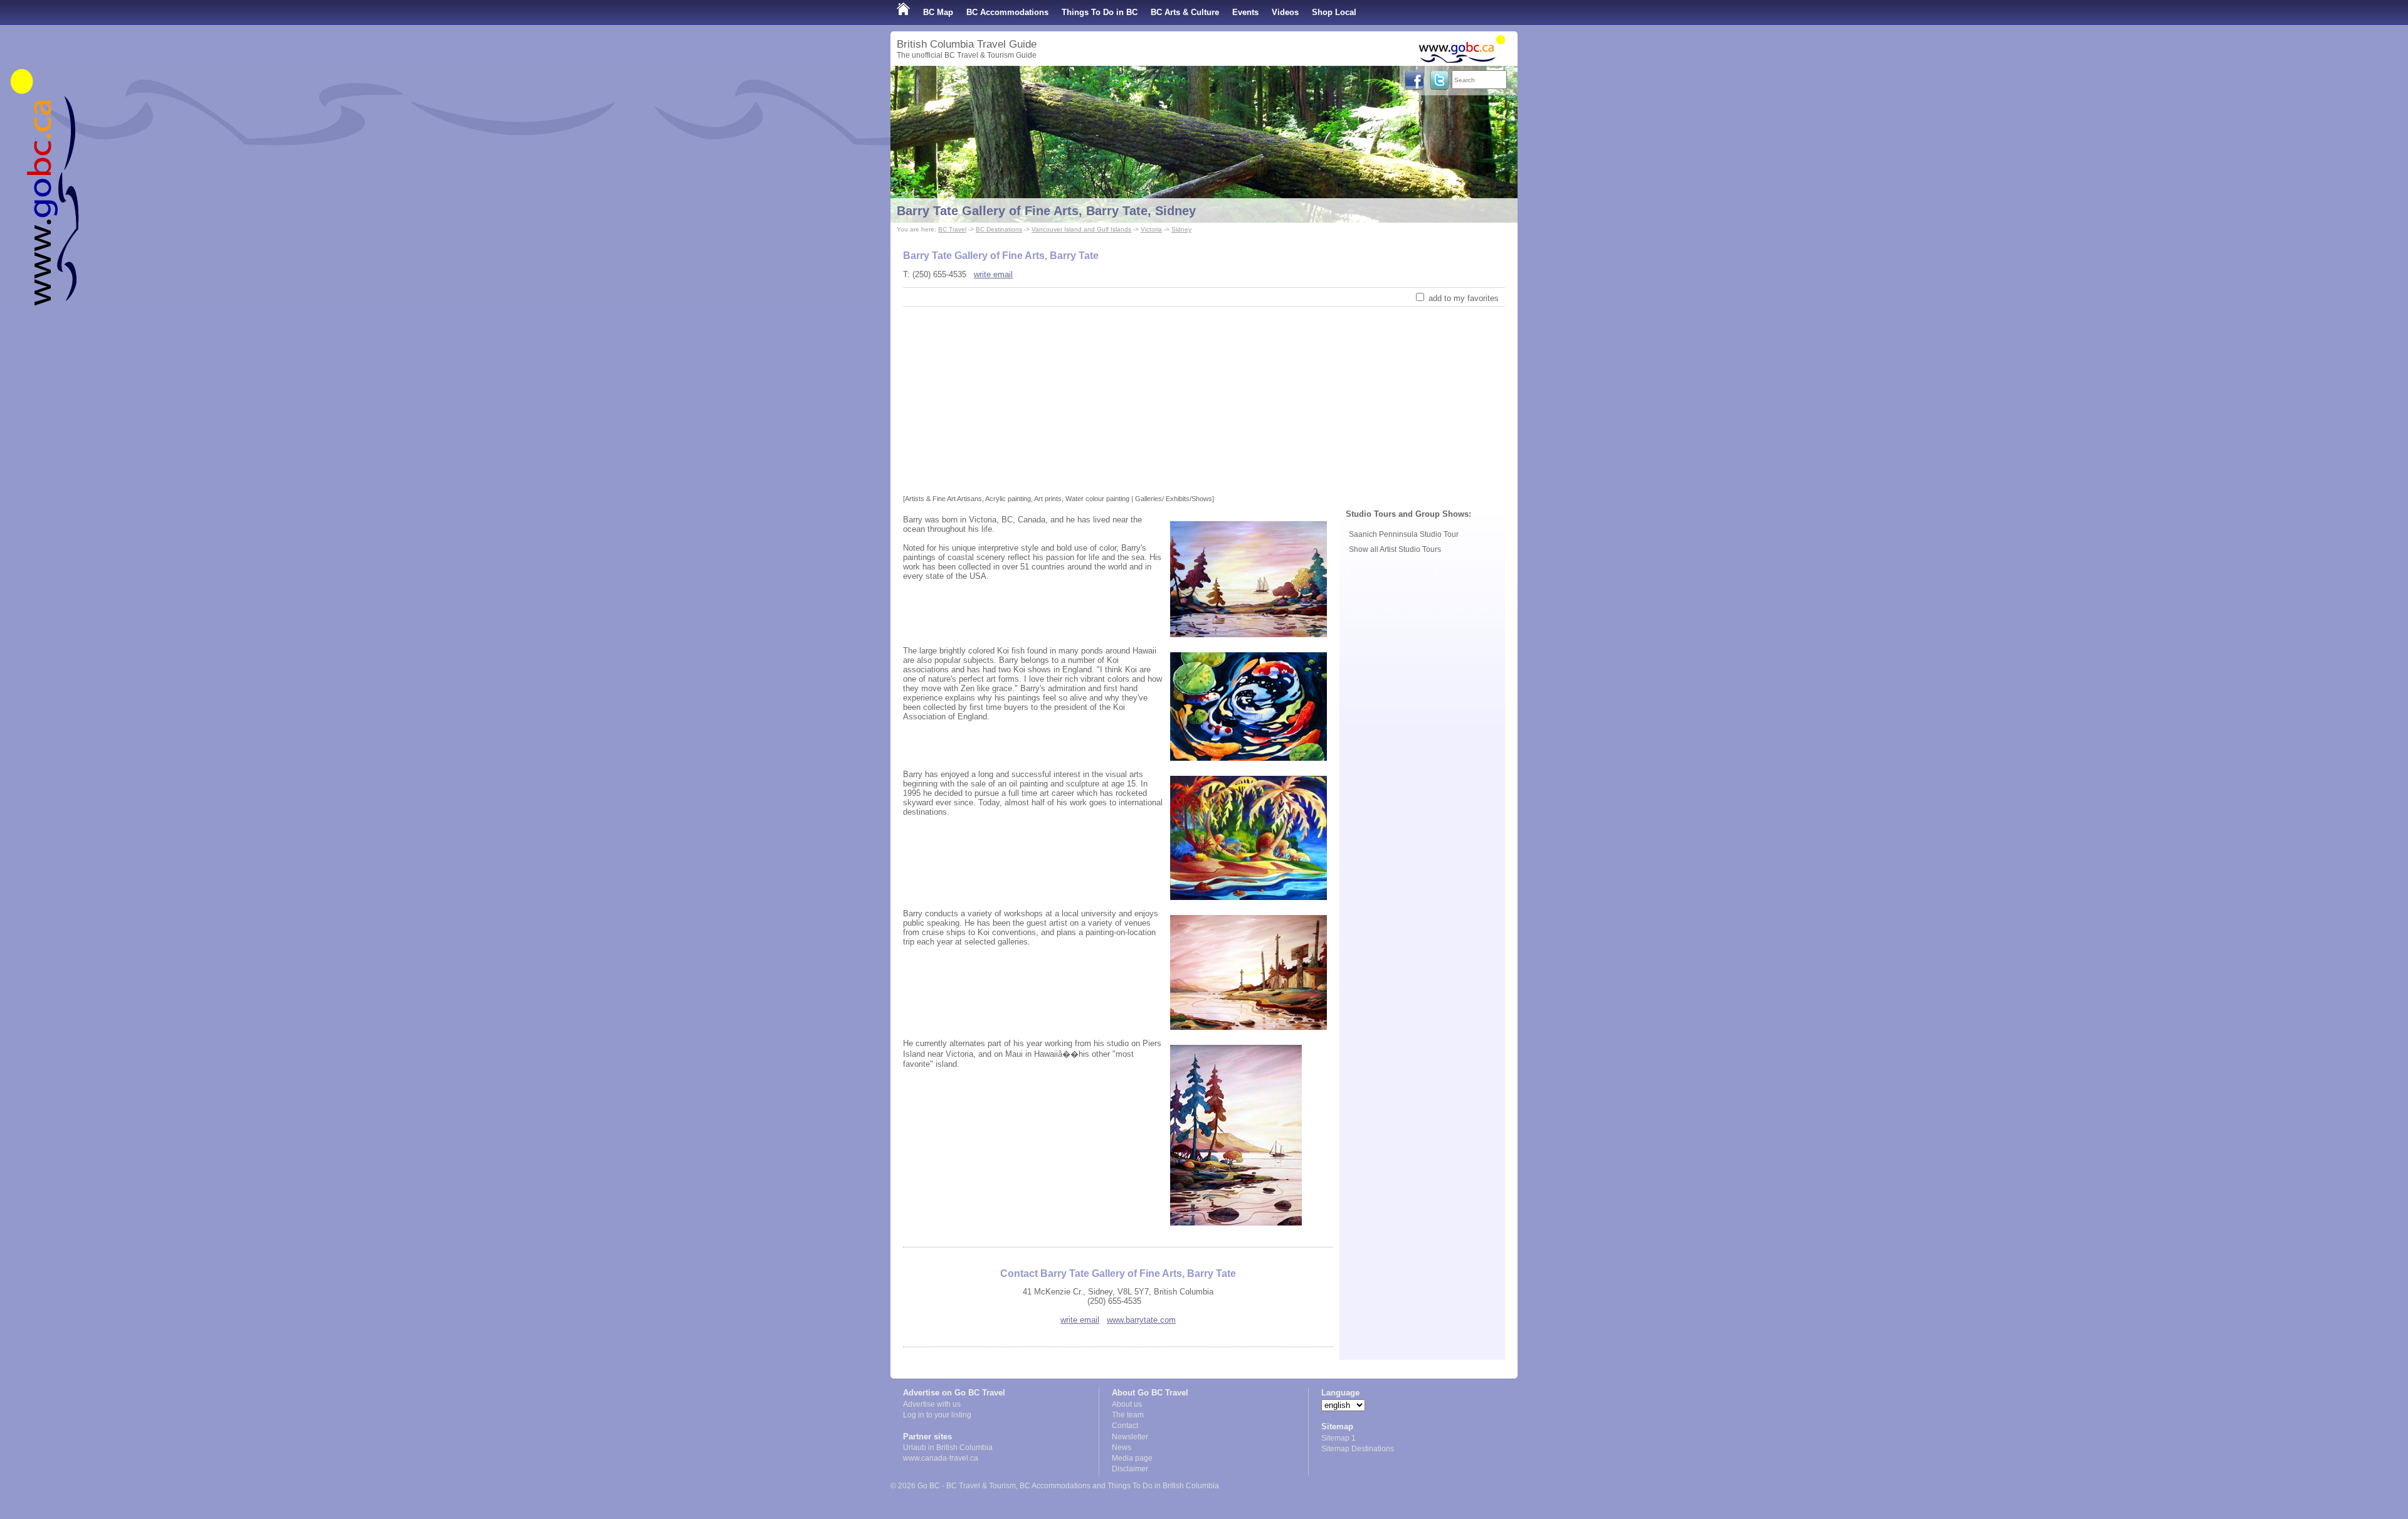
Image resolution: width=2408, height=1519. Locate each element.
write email (993, 274)
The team (1128, 1415)
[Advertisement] (1204, 401)
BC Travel (952, 229)
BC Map (938, 12)
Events (1245, 12)
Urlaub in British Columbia (948, 1448)
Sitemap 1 (1339, 1438)
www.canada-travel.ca (941, 1458)
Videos (1285, 12)
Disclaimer (1130, 1469)
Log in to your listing (937, 1415)
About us (1127, 1404)
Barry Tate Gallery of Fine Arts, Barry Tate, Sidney (1046, 211)
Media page (1132, 1458)
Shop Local (1334, 12)
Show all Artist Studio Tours (1395, 549)
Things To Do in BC (1100, 12)
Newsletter (1130, 1437)
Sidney (1181, 229)
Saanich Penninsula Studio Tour (1404, 534)
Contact (1125, 1426)
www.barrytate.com (1141, 1320)
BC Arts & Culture (1185, 12)
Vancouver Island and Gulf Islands (1081, 229)
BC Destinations (999, 229)
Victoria (1151, 229)
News (1122, 1448)
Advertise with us (932, 1404)
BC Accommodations (1007, 12)
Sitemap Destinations (1358, 1449)
